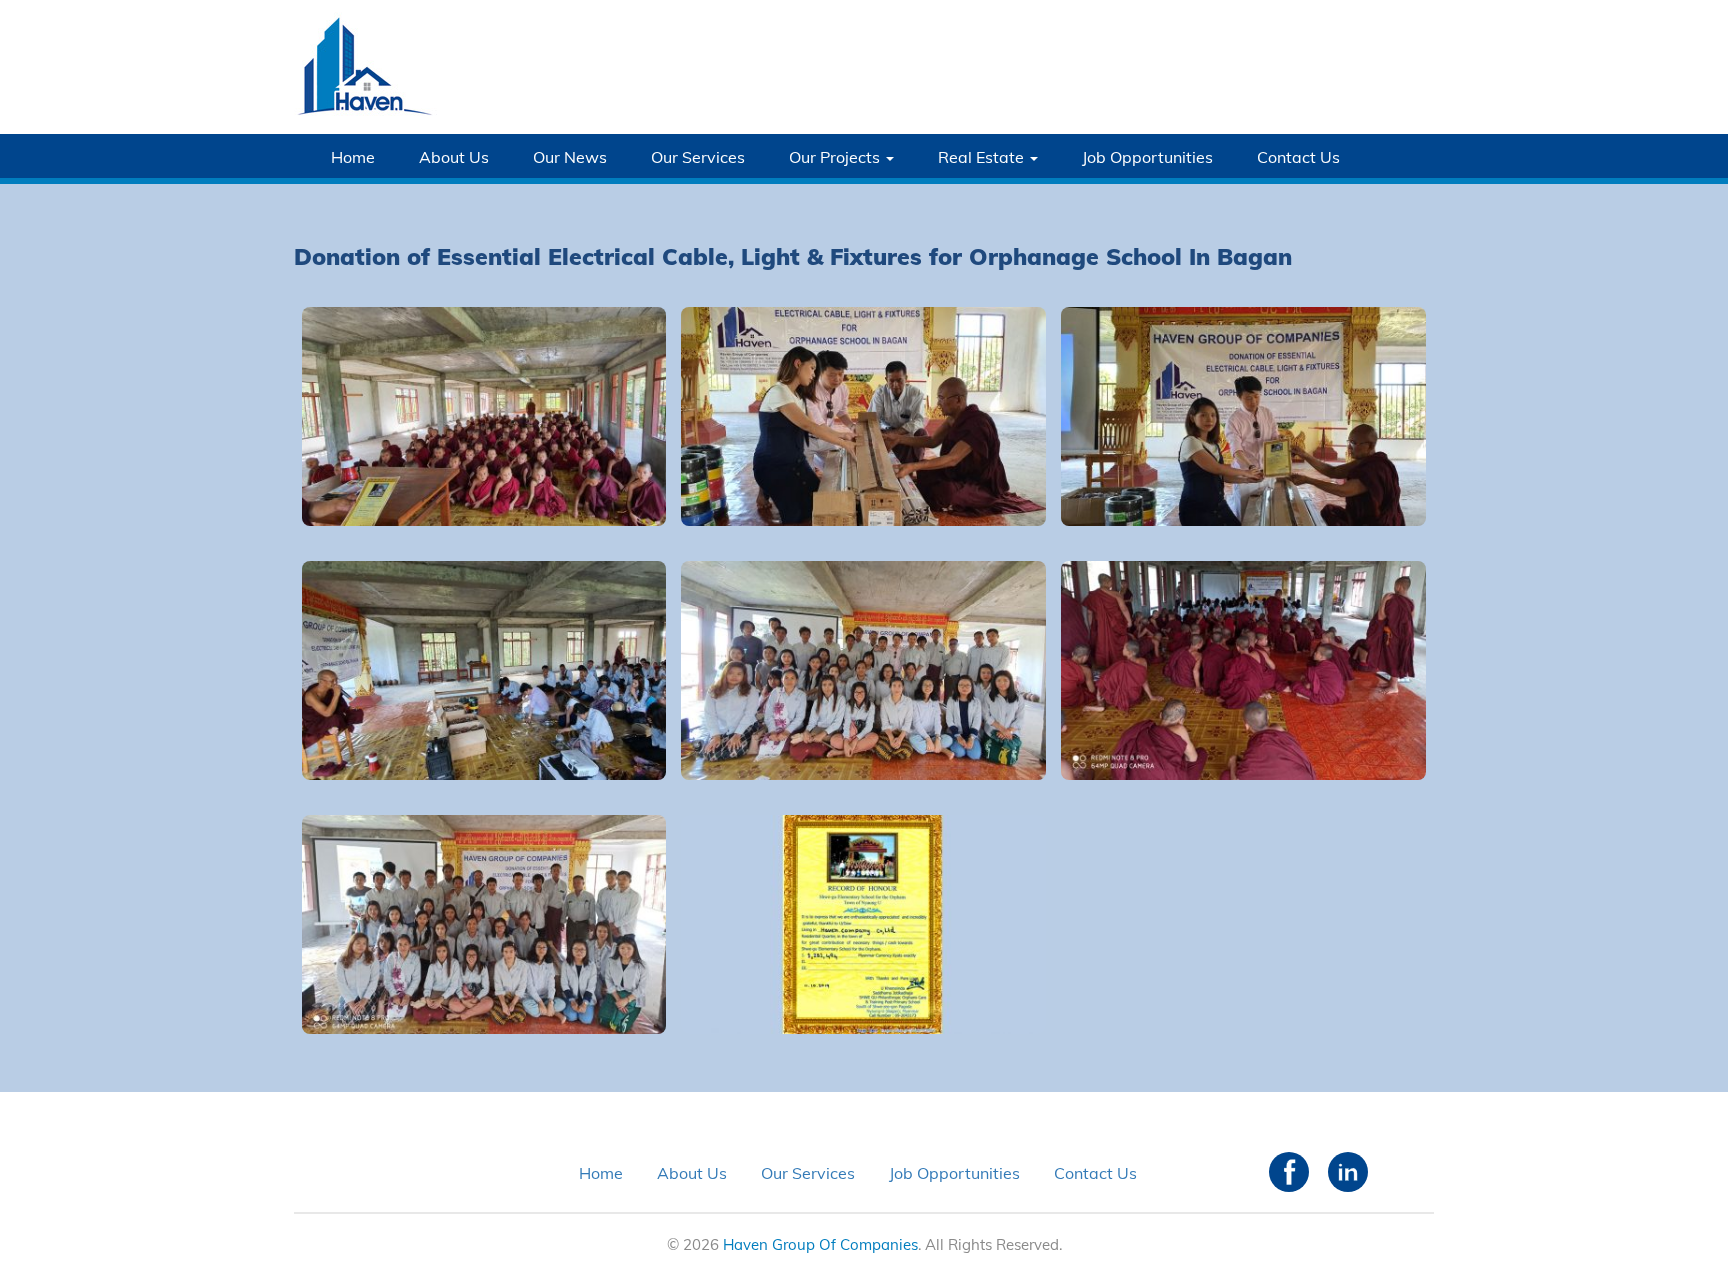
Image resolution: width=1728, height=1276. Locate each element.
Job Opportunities (1147, 157)
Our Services (698, 157)
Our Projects (836, 157)
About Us (454, 157)
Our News (570, 157)
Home (353, 157)
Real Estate (983, 157)
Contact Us (1298, 157)
